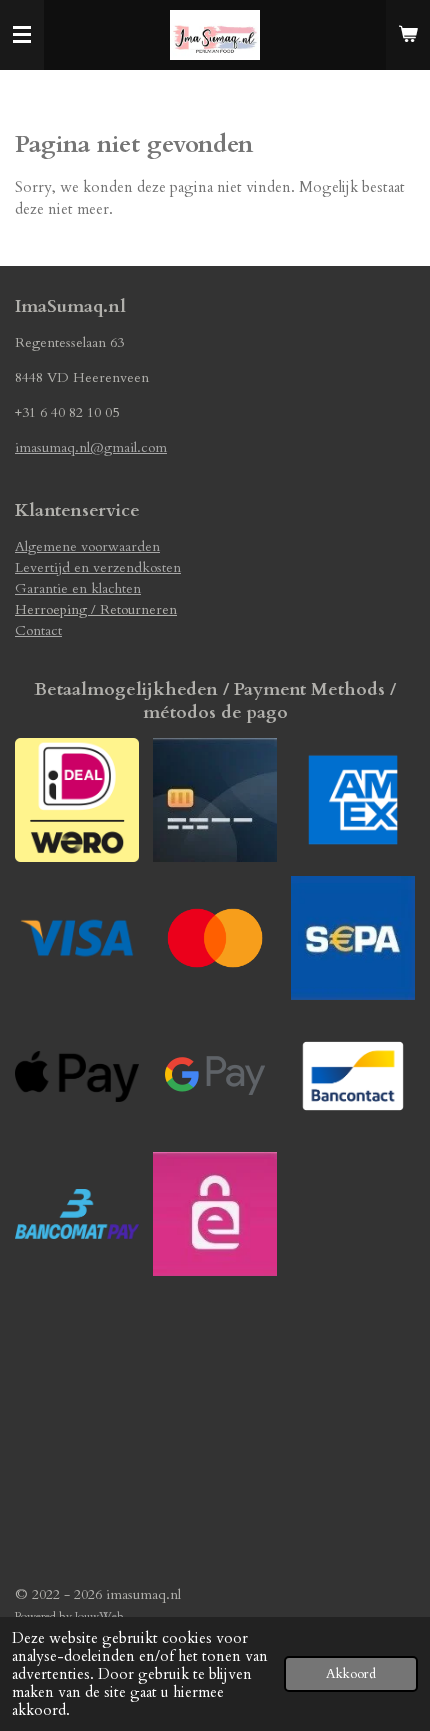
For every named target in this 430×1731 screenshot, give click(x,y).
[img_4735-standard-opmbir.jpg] (215, 1214)
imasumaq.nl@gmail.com (91, 447)
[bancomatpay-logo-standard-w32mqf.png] (77, 1214)
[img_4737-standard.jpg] (215, 800)
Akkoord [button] (351, 1674)
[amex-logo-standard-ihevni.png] (353, 800)
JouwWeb (99, 1616)
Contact (38, 630)
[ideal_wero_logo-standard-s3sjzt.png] (77, 800)
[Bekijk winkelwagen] (408, 35)
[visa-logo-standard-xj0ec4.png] (77, 938)
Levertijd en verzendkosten (98, 567)
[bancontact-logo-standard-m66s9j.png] (353, 1076)
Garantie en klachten (78, 588)
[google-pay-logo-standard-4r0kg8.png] (215, 1076)
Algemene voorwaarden (87, 546)
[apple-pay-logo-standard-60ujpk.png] (77, 1076)
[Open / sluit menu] (22, 35)
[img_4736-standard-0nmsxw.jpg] (353, 938)
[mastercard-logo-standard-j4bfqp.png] (215, 938)
